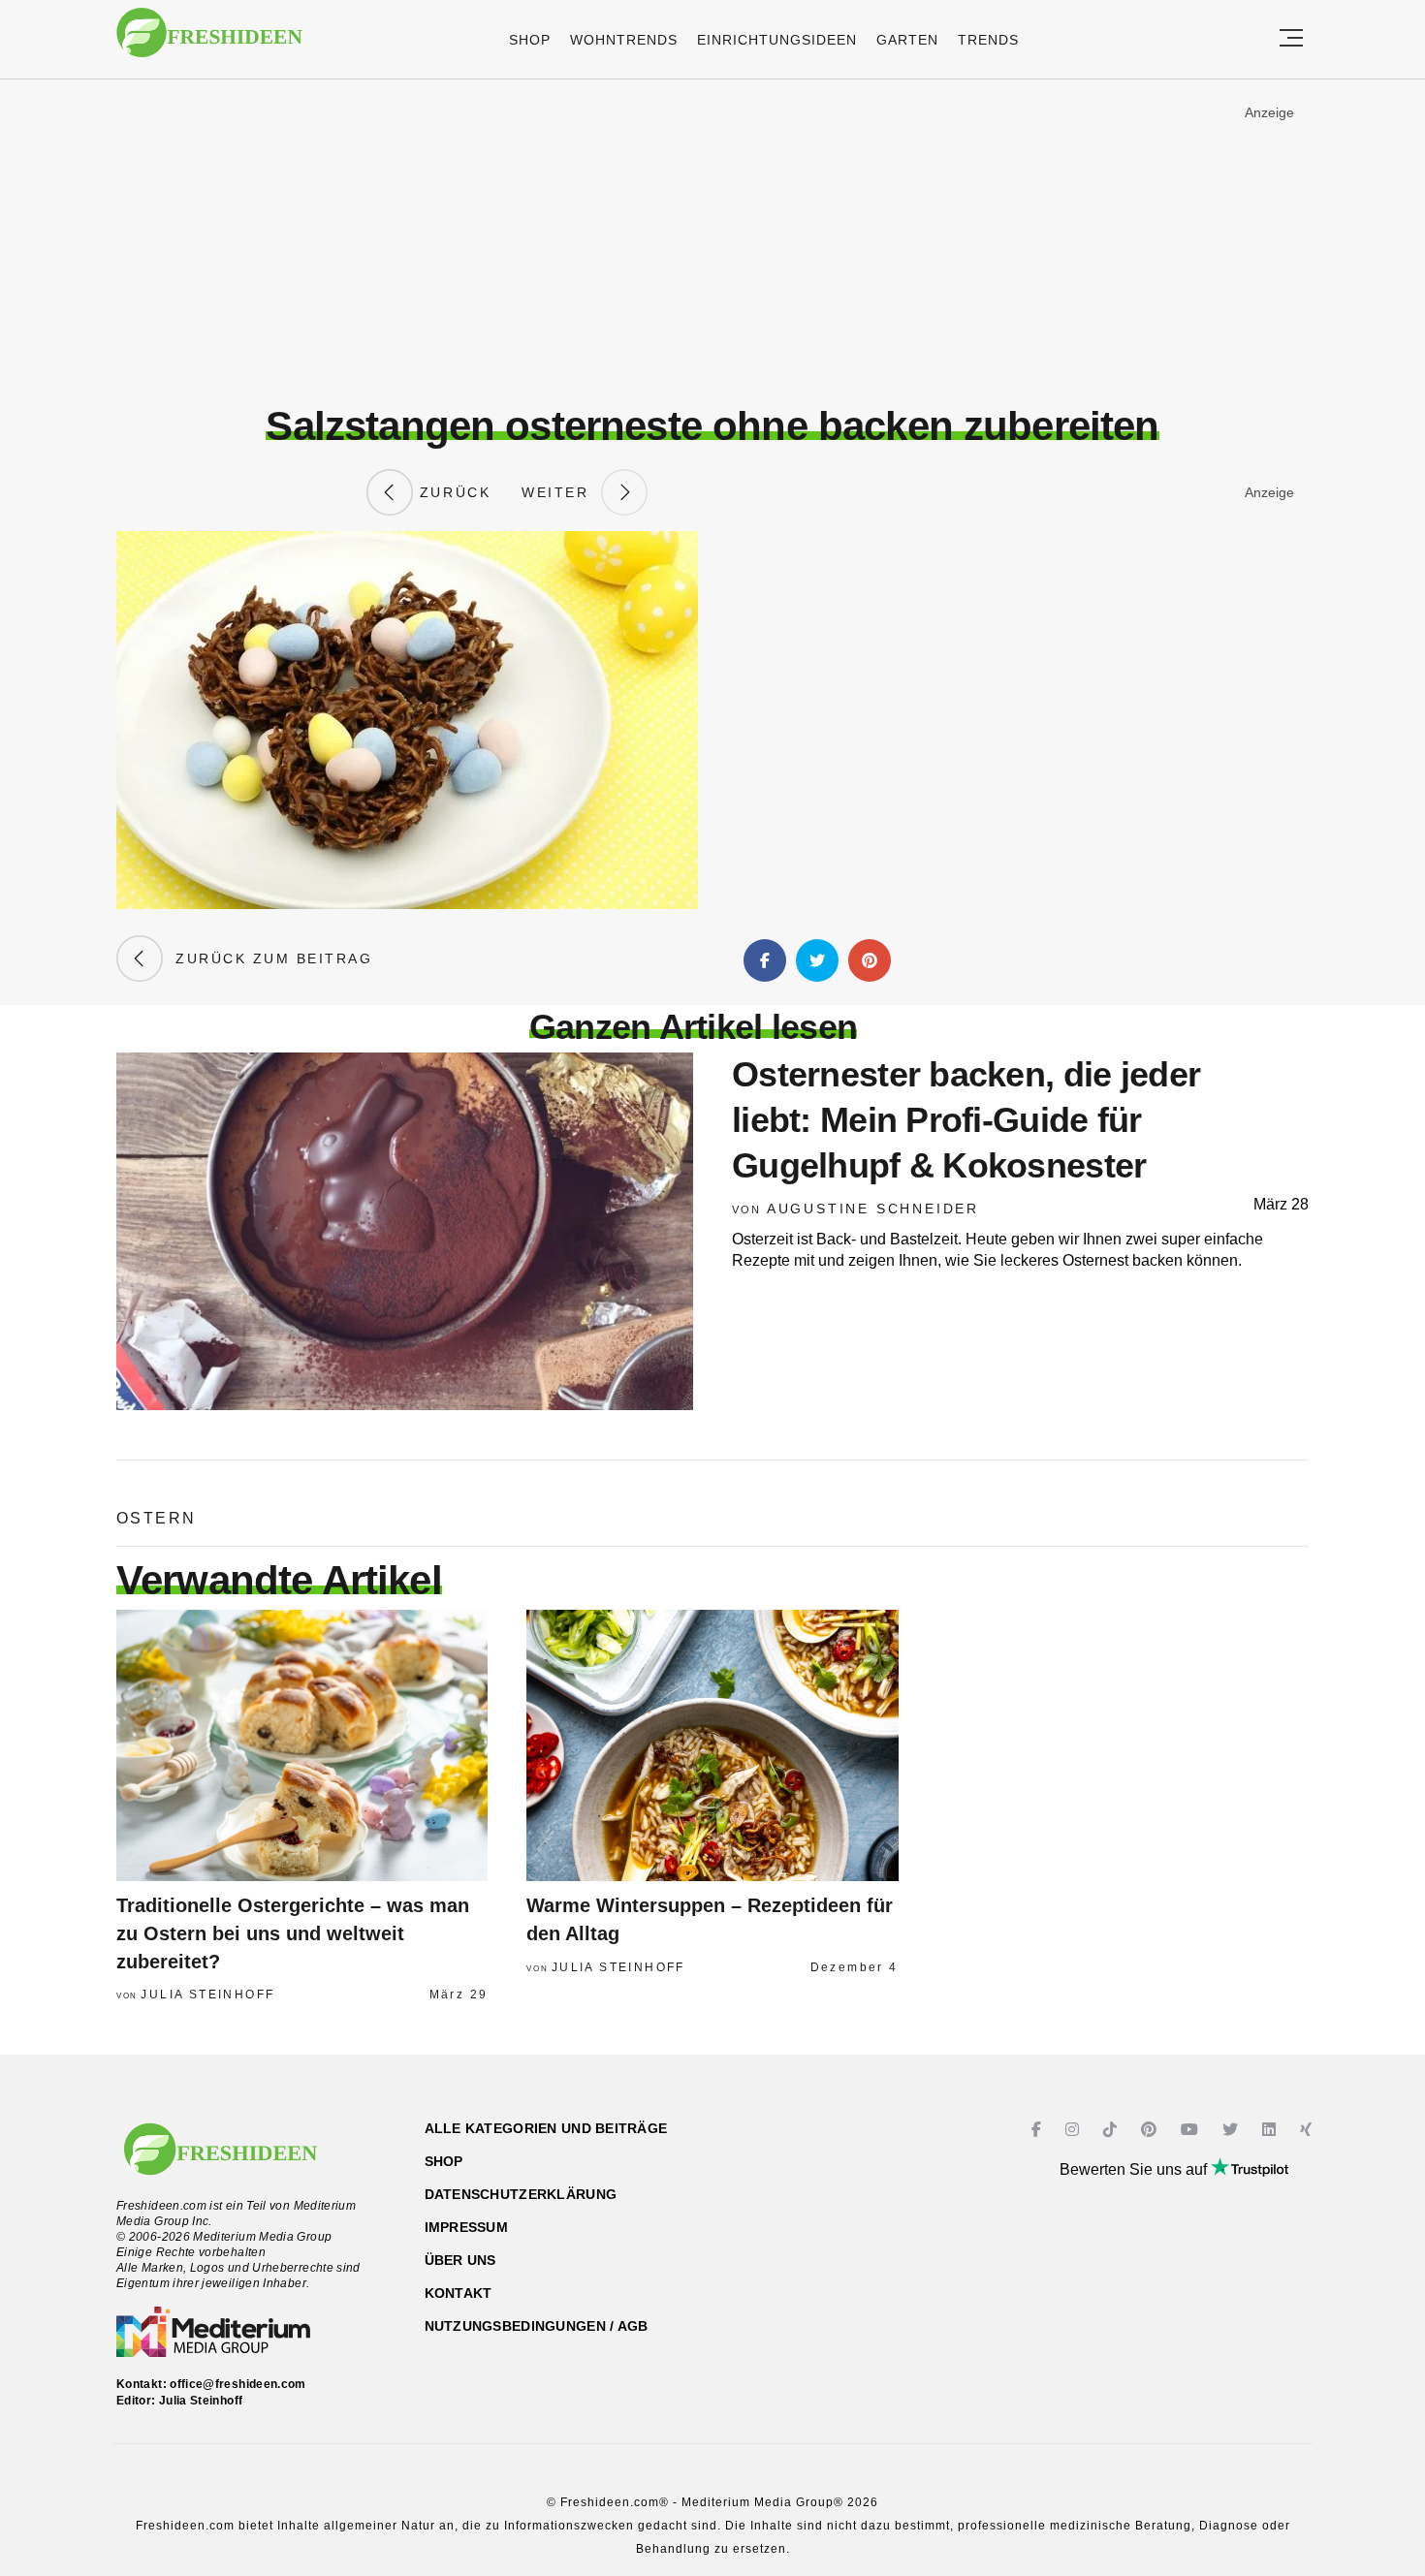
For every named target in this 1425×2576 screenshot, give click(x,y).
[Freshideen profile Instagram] (1075, 2130)
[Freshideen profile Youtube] (1192, 2130)
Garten (907, 40)
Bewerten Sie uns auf (1135, 2169)
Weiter (561, 492)
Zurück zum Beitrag (268, 958)
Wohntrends (624, 40)
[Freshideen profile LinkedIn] (1271, 2130)
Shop (530, 40)
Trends (988, 40)
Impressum (467, 2227)
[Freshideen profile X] (1233, 2130)
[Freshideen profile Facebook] (1039, 2130)
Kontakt (459, 2293)
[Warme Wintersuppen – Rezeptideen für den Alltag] (712, 1745)
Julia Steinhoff (207, 1995)
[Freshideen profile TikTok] (1112, 2130)
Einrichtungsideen (777, 40)
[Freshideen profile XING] (1308, 2130)
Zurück (452, 492)
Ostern (156, 1518)
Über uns (460, 2260)
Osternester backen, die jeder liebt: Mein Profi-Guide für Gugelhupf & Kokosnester (966, 1120)
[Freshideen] (209, 42)
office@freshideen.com (238, 2384)
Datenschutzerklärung (521, 2194)
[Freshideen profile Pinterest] (1151, 2130)
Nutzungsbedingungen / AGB (537, 2326)
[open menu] (1291, 39)
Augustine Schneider (873, 1209)
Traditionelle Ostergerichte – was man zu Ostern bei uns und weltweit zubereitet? (293, 1933)
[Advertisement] (712, 241)
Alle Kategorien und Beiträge (546, 2128)
